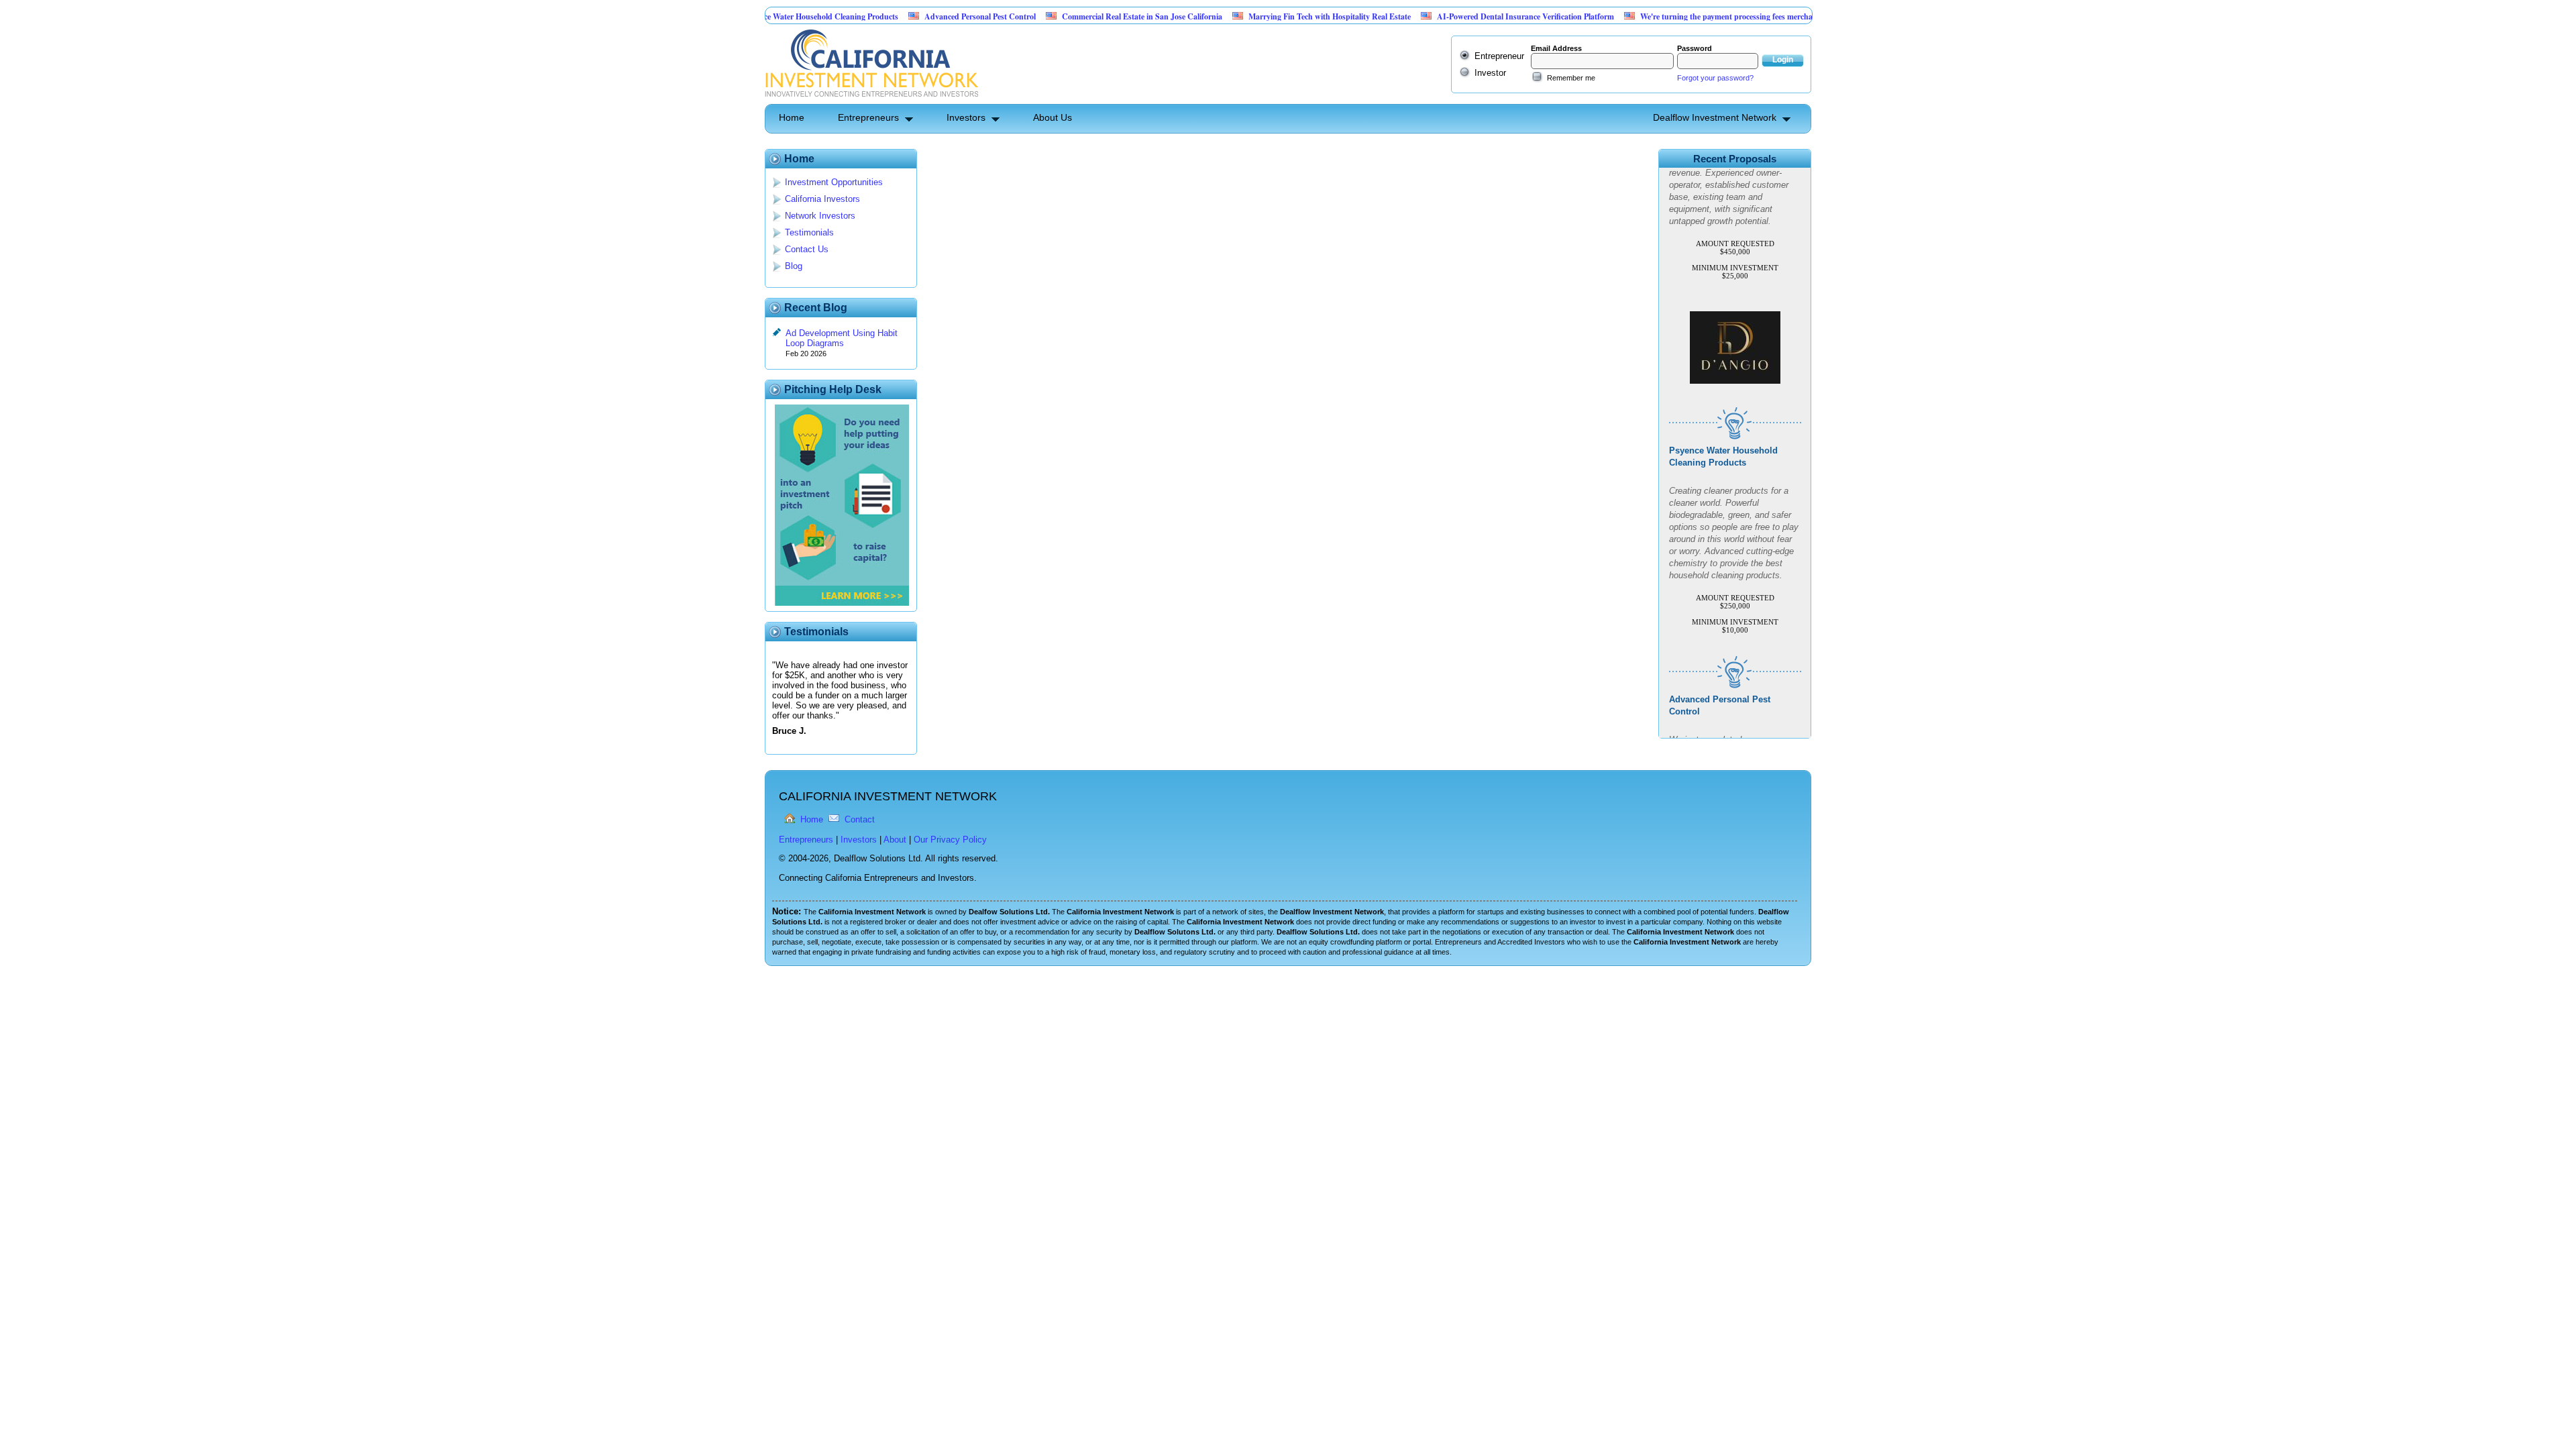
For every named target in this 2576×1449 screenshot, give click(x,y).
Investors (966, 117)
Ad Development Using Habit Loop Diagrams (842, 338)
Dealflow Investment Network (1715, 117)
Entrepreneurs (868, 117)
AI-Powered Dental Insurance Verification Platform (1456, 16)
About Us (1053, 117)
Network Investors (820, 216)
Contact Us (807, 249)
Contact (860, 819)
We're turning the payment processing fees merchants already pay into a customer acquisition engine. (1744, 16)
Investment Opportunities (834, 182)
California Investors (822, 199)
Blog (794, 266)
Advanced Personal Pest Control (911, 16)
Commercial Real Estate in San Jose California (1073, 16)
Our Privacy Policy (950, 840)
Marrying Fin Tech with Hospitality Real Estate (1260, 16)
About (895, 840)
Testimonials (809, 232)
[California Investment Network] (871, 99)
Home (792, 117)
